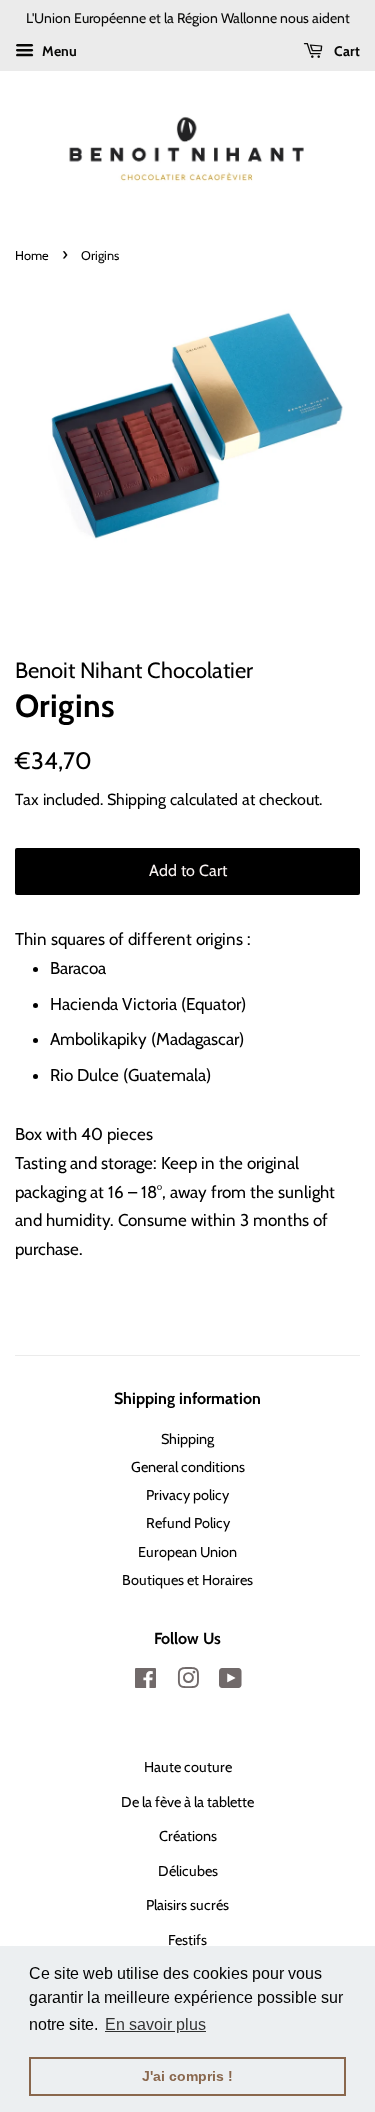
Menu (58, 51)
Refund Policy (188, 1523)
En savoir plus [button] (155, 2024)
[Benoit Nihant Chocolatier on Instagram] (188, 1682)
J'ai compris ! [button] (187, 2076)
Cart (345, 51)
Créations (188, 1836)
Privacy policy (187, 1495)
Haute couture (188, 1767)
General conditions (188, 1467)
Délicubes (188, 1871)
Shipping (136, 799)
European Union (187, 1552)
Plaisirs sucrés (187, 1905)
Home (32, 255)
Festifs (187, 1940)
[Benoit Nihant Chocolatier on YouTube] (230, 1682)
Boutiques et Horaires (187, 1580)
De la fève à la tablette (187, 1802)
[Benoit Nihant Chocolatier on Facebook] (145, 1682)
